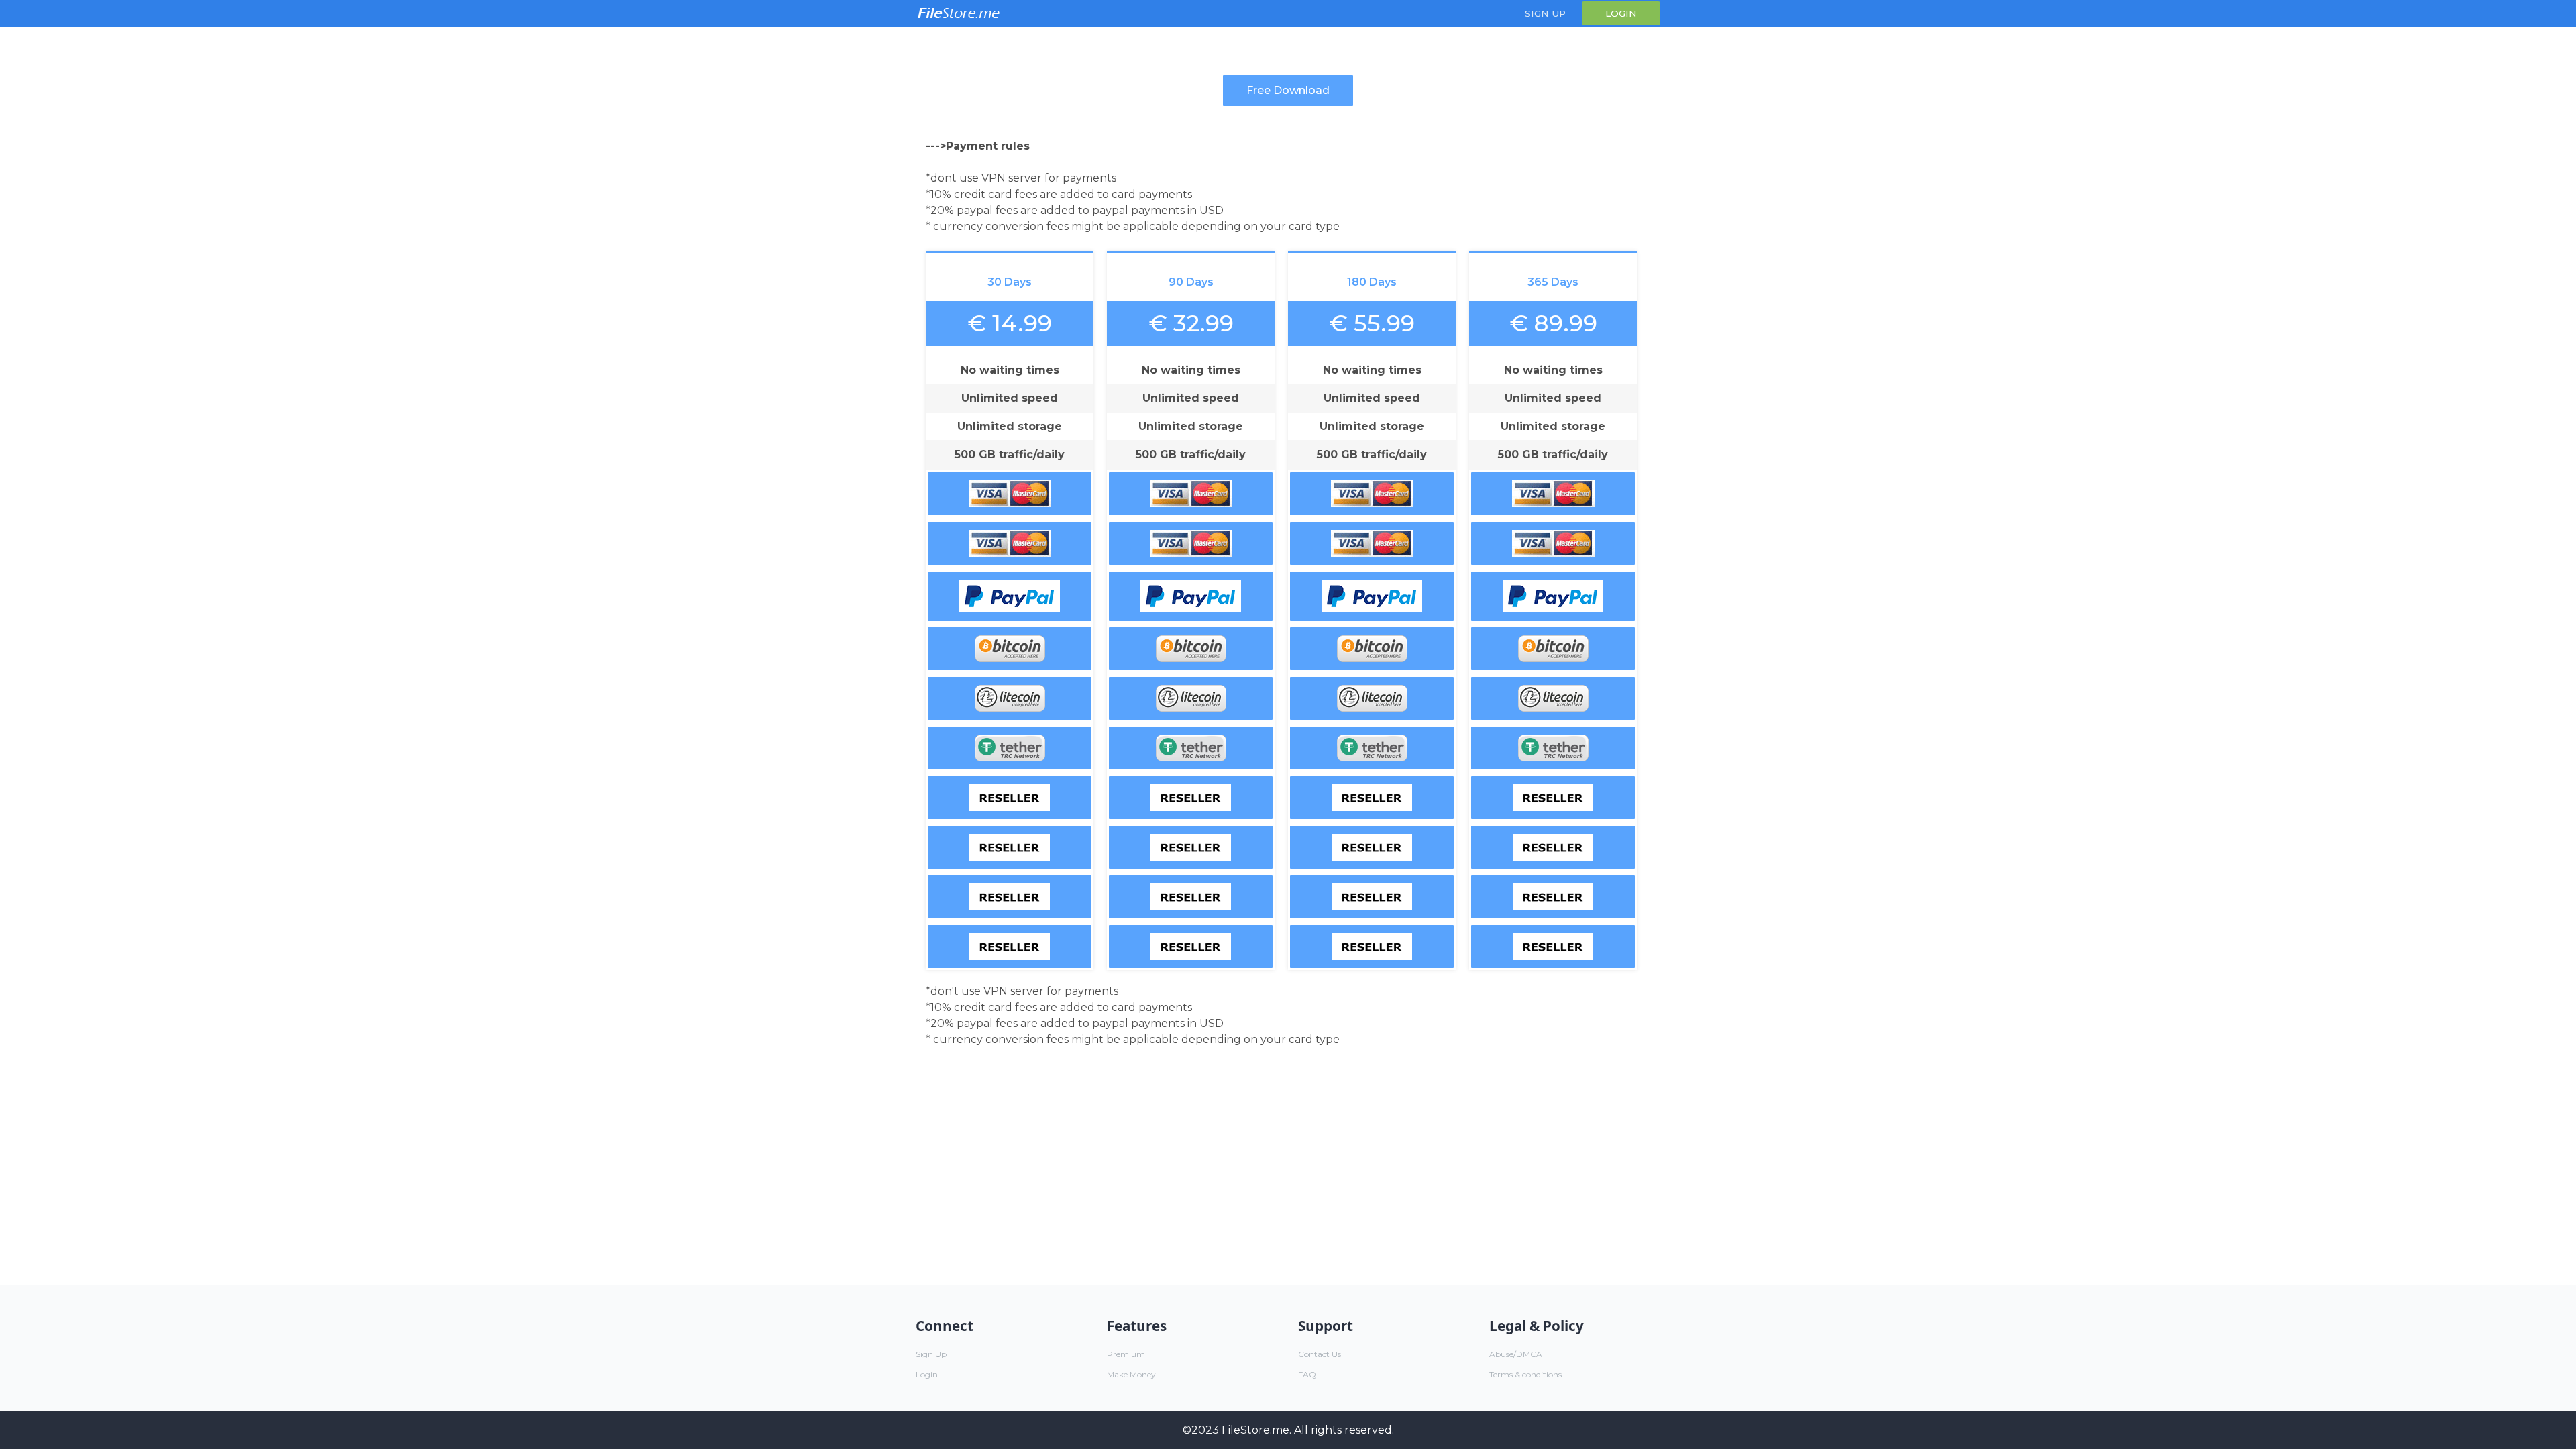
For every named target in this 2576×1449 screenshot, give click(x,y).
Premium (1126, 1354)
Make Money (1131, 1374)
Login (1621, 13)
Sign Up (1545, 13)
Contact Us (1320, 1354)
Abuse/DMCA (1516, 1354)
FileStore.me (1255, 1430)
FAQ (1307, 1374)
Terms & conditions (1525, 1374)
